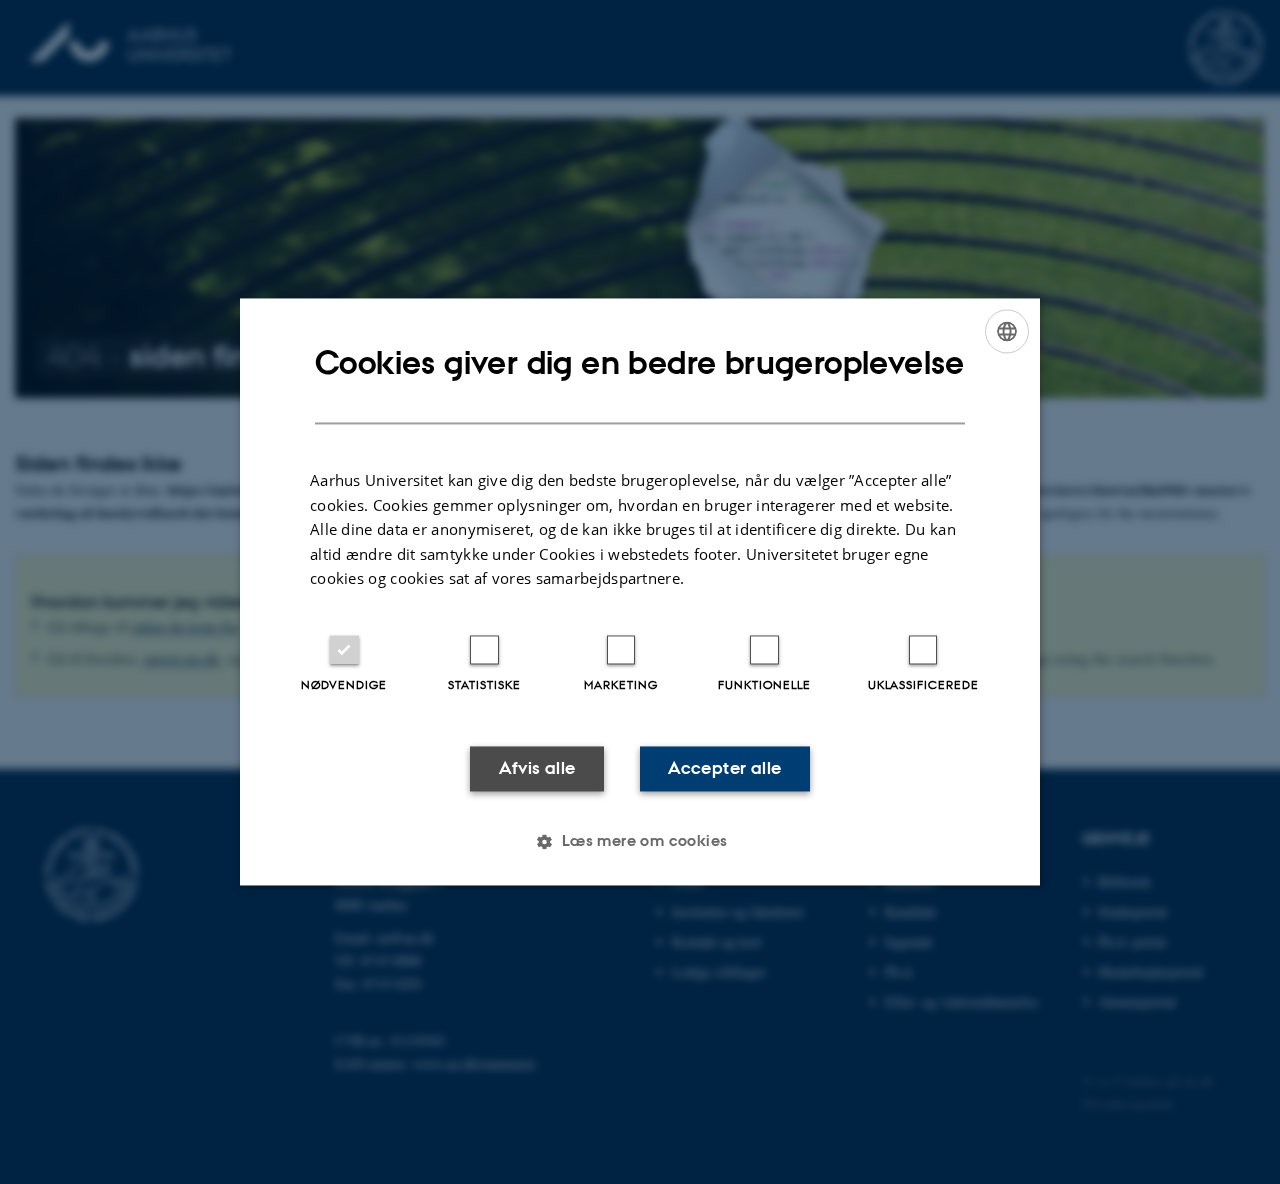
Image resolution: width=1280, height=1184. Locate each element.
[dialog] (640, 591)
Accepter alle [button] (724, 768)
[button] (639, 842)
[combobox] (1007, 331)
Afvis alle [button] (537, 768)
